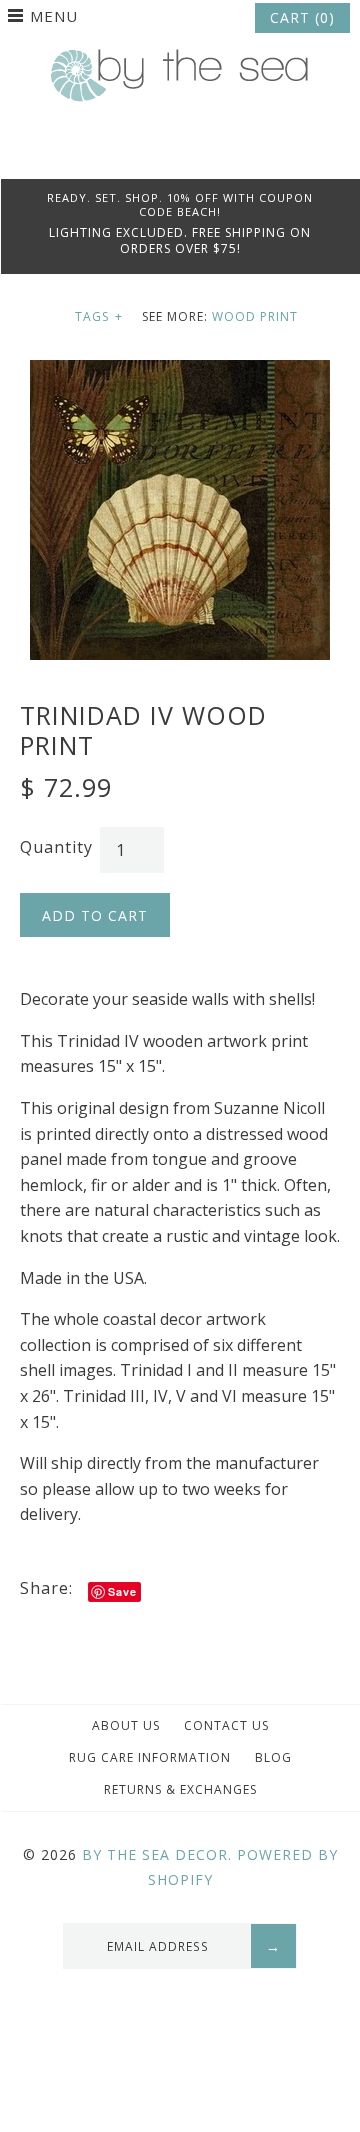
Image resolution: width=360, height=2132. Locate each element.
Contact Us (226, 1725)
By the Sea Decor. (157, 1854)
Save (122, 1591)
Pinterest (180, 154)
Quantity (56, 847)
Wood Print (255, 316)
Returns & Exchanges (180, 1789)
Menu (54, 16)
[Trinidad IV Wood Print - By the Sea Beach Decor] (180, 372)
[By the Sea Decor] (180, 60)
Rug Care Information (150, 1757)
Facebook (153, 154)
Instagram (207, 154)
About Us (126, 1725)
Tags (99, 316)
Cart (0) (302, 17)
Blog (273, 1757)
